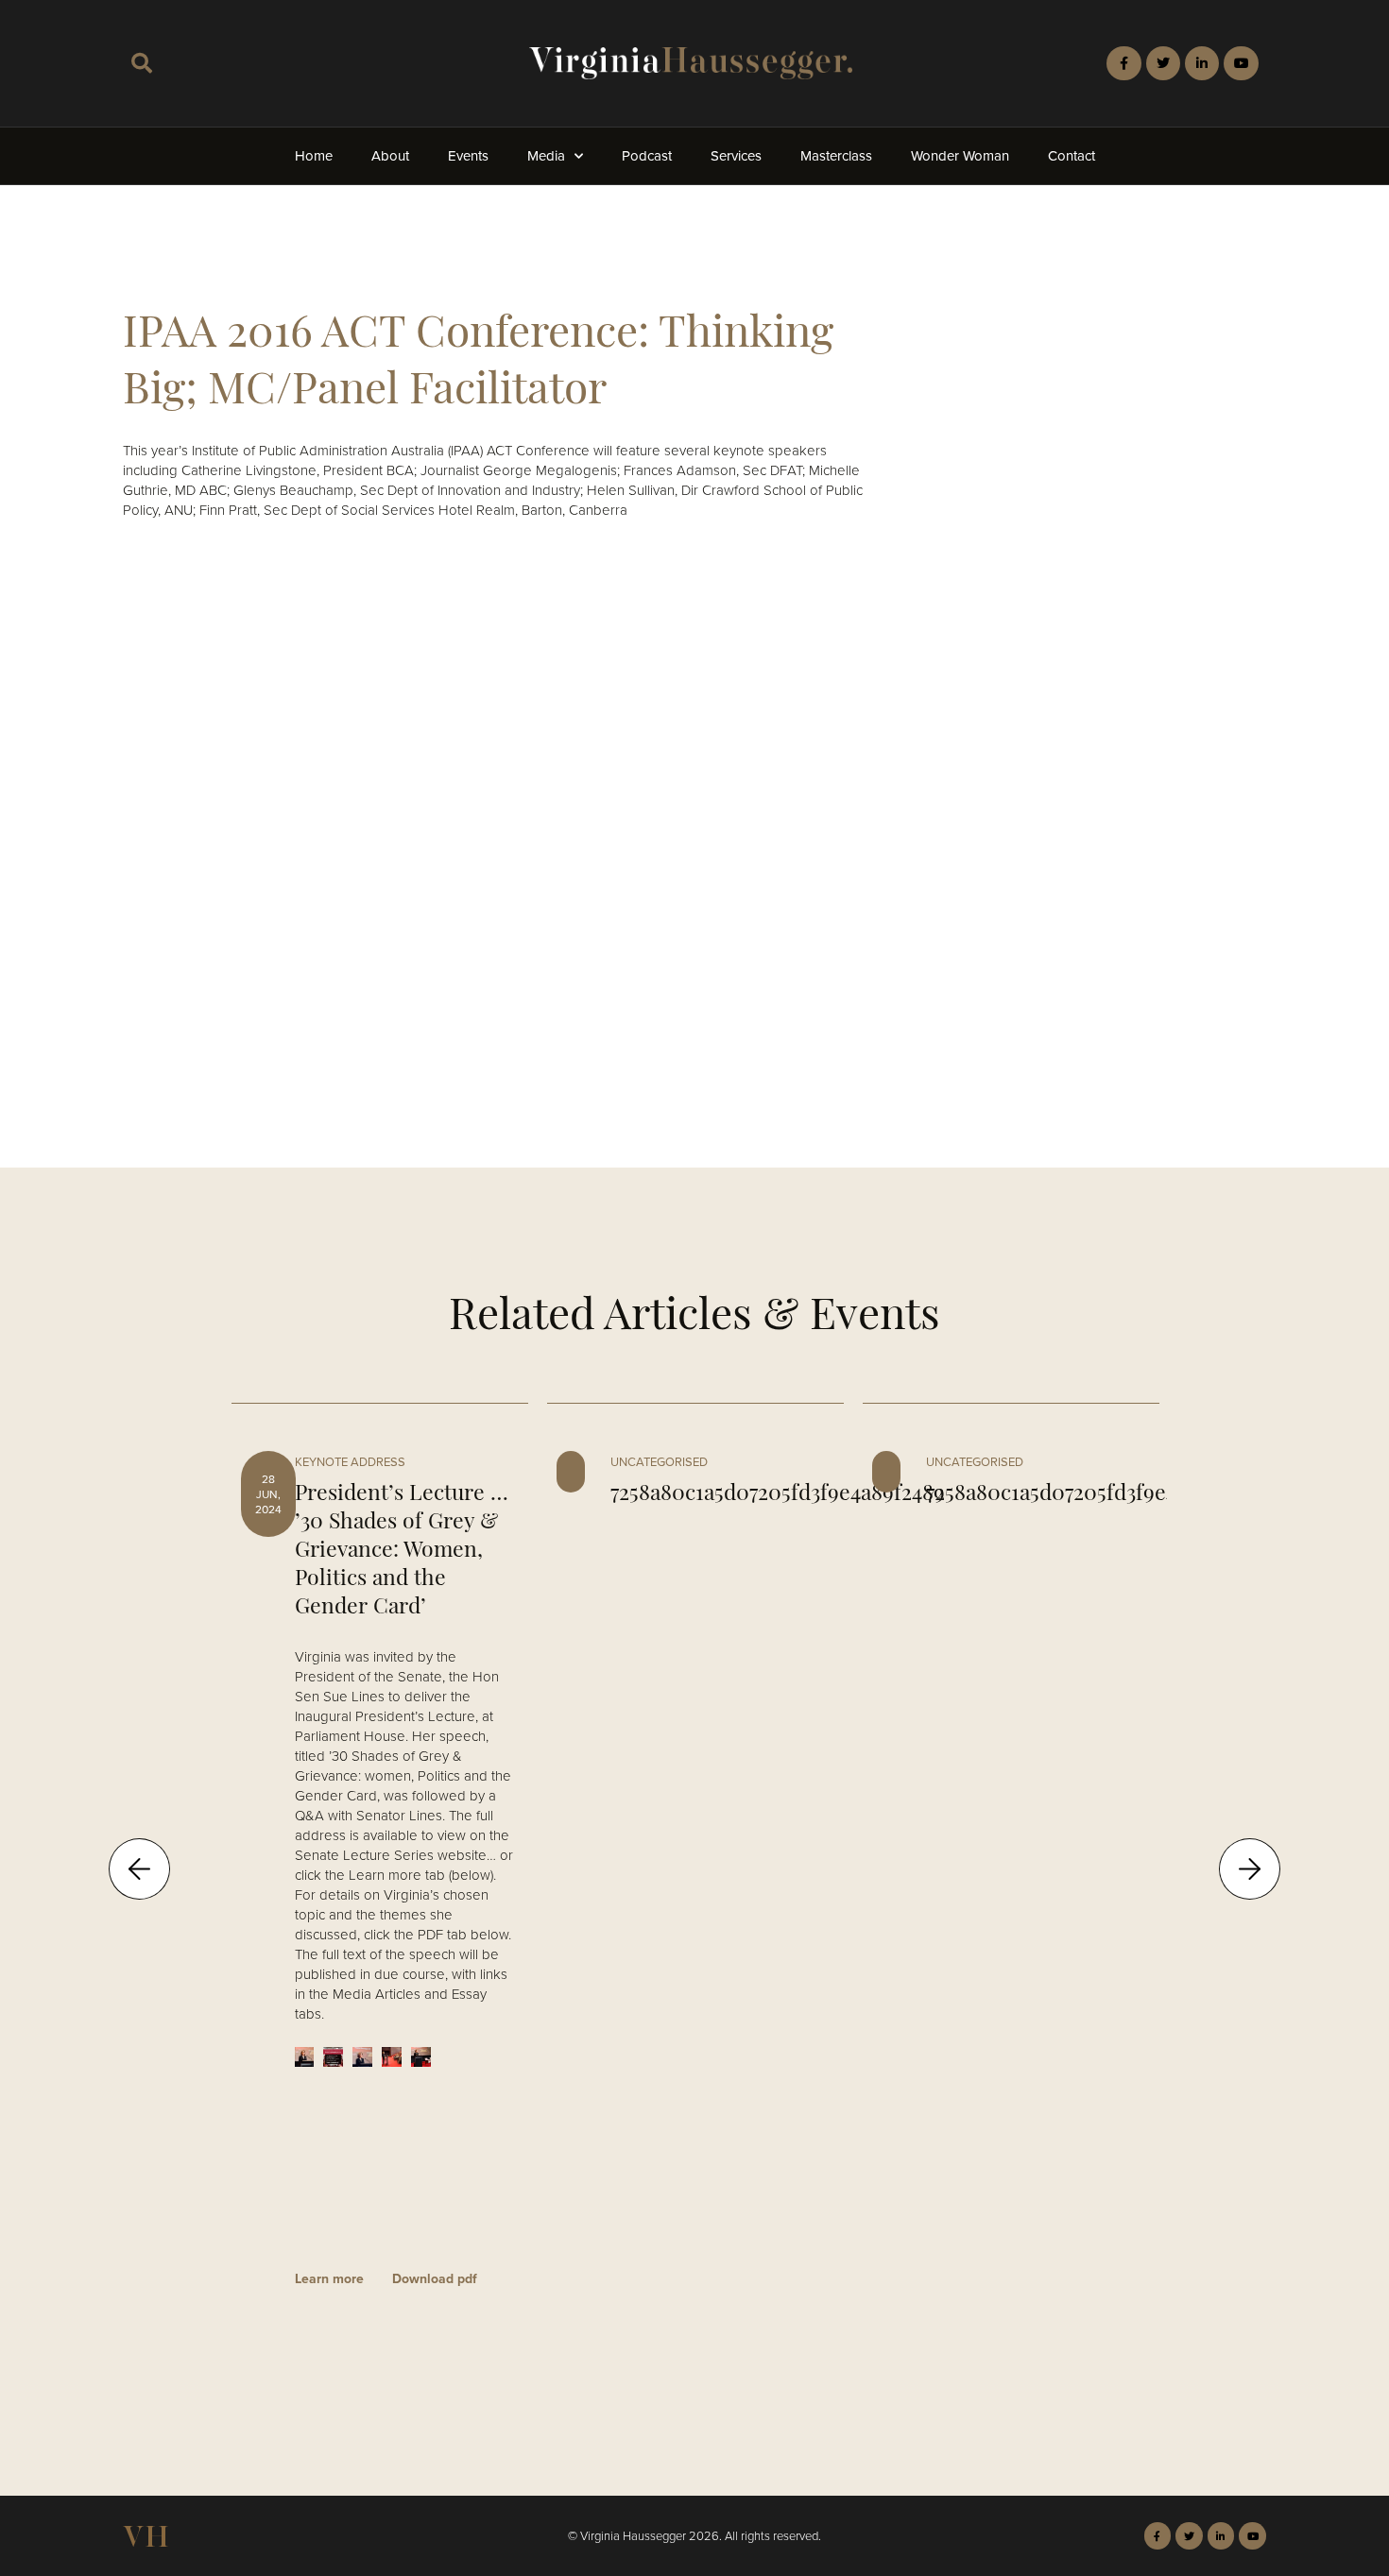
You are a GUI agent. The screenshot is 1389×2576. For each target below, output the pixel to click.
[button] (142, 63)
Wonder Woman (960, 156)
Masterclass (836, 156)
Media (546, 156)
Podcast (647, 156)
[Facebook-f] (1123, 63)
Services (736, 156)
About (390, 156)
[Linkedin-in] (1202, 63)
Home (314, 156)
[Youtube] (1241, 63)
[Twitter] (1163, 63)
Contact (1072, 156)
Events (468, 156)
